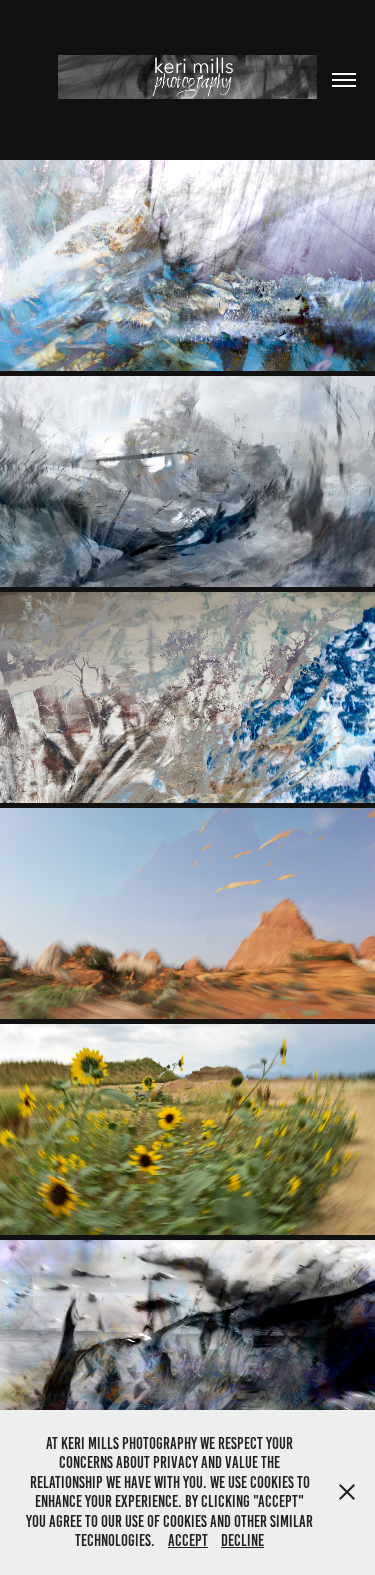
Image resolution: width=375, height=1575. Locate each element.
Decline (242, 1540)
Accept (188, 1540)
